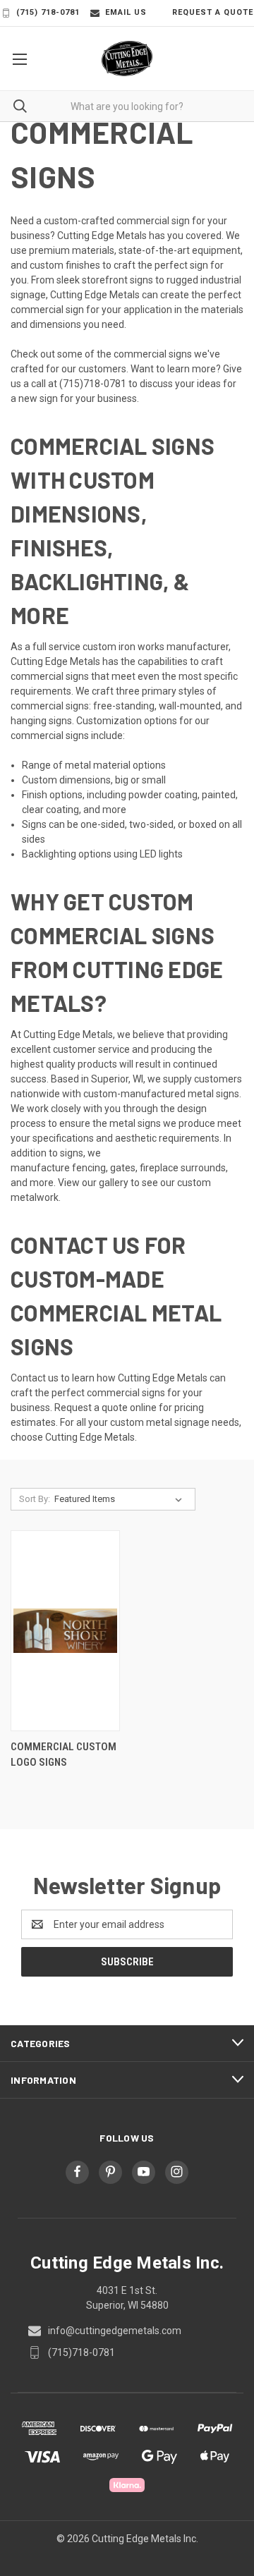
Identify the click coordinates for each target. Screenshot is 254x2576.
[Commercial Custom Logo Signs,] (65, 1631)
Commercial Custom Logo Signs (64, 1755)
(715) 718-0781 (48, 12)
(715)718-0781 (93, 384)
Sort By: (35, 1499)
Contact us (35, 1378)
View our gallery (93, 1183)
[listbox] (121, 1499)
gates (123, 1168)
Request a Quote (213, 12)
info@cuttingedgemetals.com (115, 2331)
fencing (89, 1168)
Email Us (126, 12)
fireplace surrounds (183, 1168)
